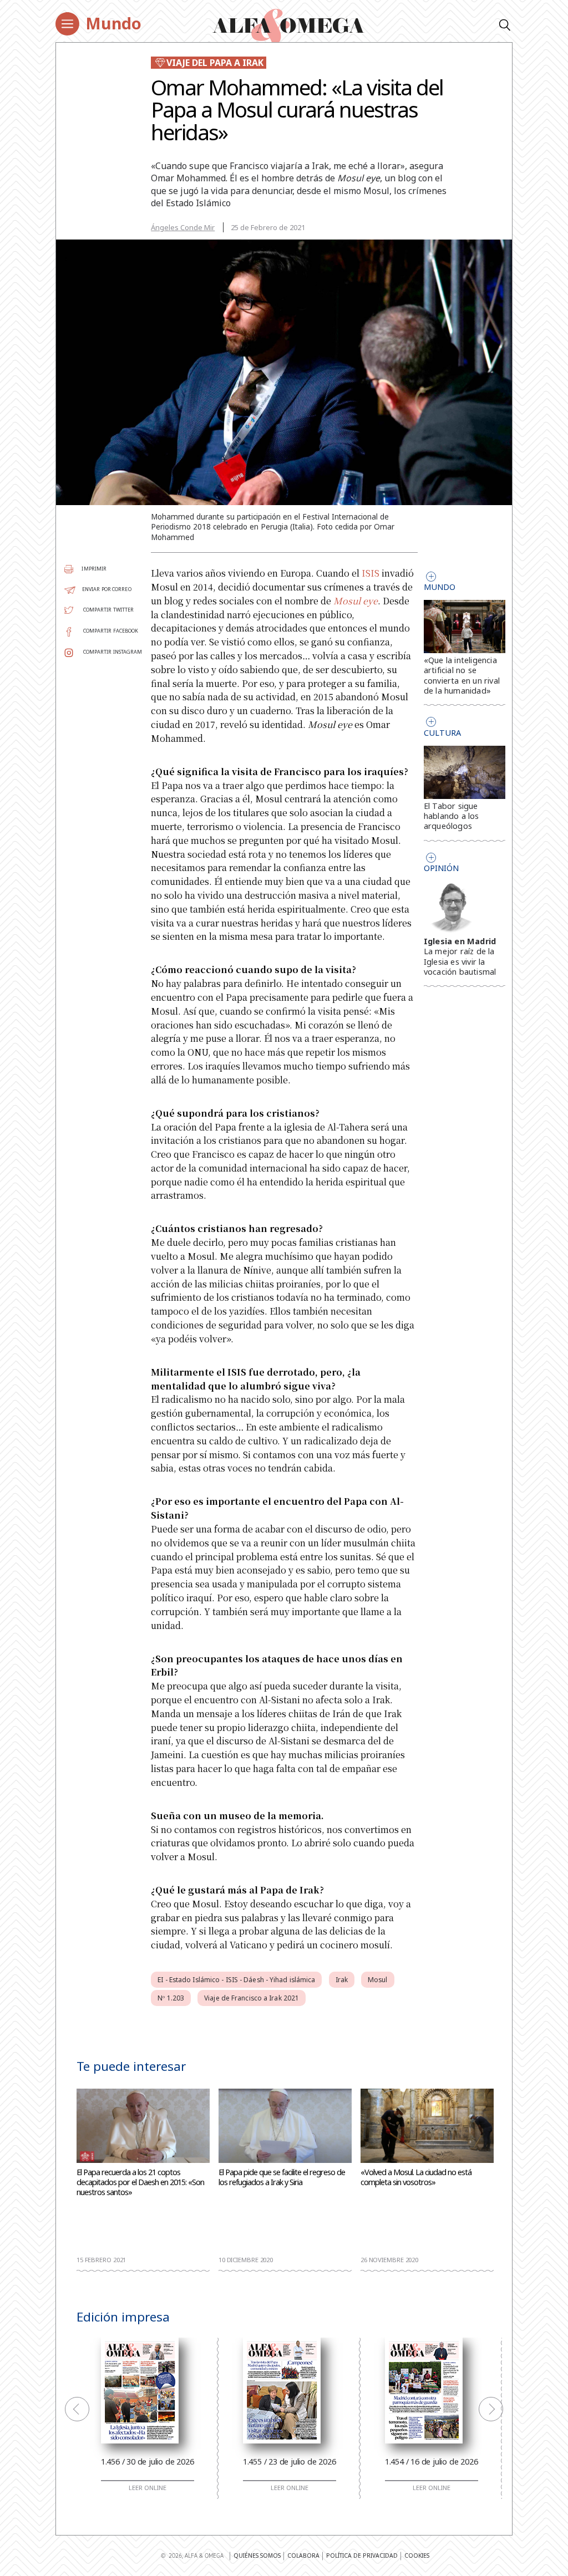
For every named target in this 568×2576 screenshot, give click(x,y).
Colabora (303, 2555)
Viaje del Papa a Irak (215, 63)
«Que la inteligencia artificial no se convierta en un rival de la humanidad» (462, 675)
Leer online (148, 2488)
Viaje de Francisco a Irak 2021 (252, 1998)
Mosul (378, 1980)
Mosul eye (356, 601)
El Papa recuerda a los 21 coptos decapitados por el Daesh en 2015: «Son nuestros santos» (140, 2182)
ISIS (371, 573)
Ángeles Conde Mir (183, 227)
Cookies (417, 2555)
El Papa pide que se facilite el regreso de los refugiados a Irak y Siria (282, 2177)
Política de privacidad (362, 2555)
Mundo (113, 23)
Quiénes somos (257, 2555)
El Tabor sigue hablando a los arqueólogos (452, 816)
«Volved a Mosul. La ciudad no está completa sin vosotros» (416, 2177)
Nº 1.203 (171, 1998)
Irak (342, 1980)
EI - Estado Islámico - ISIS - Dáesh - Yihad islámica (236, 1980)
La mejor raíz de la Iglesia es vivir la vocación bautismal (460, 961)
